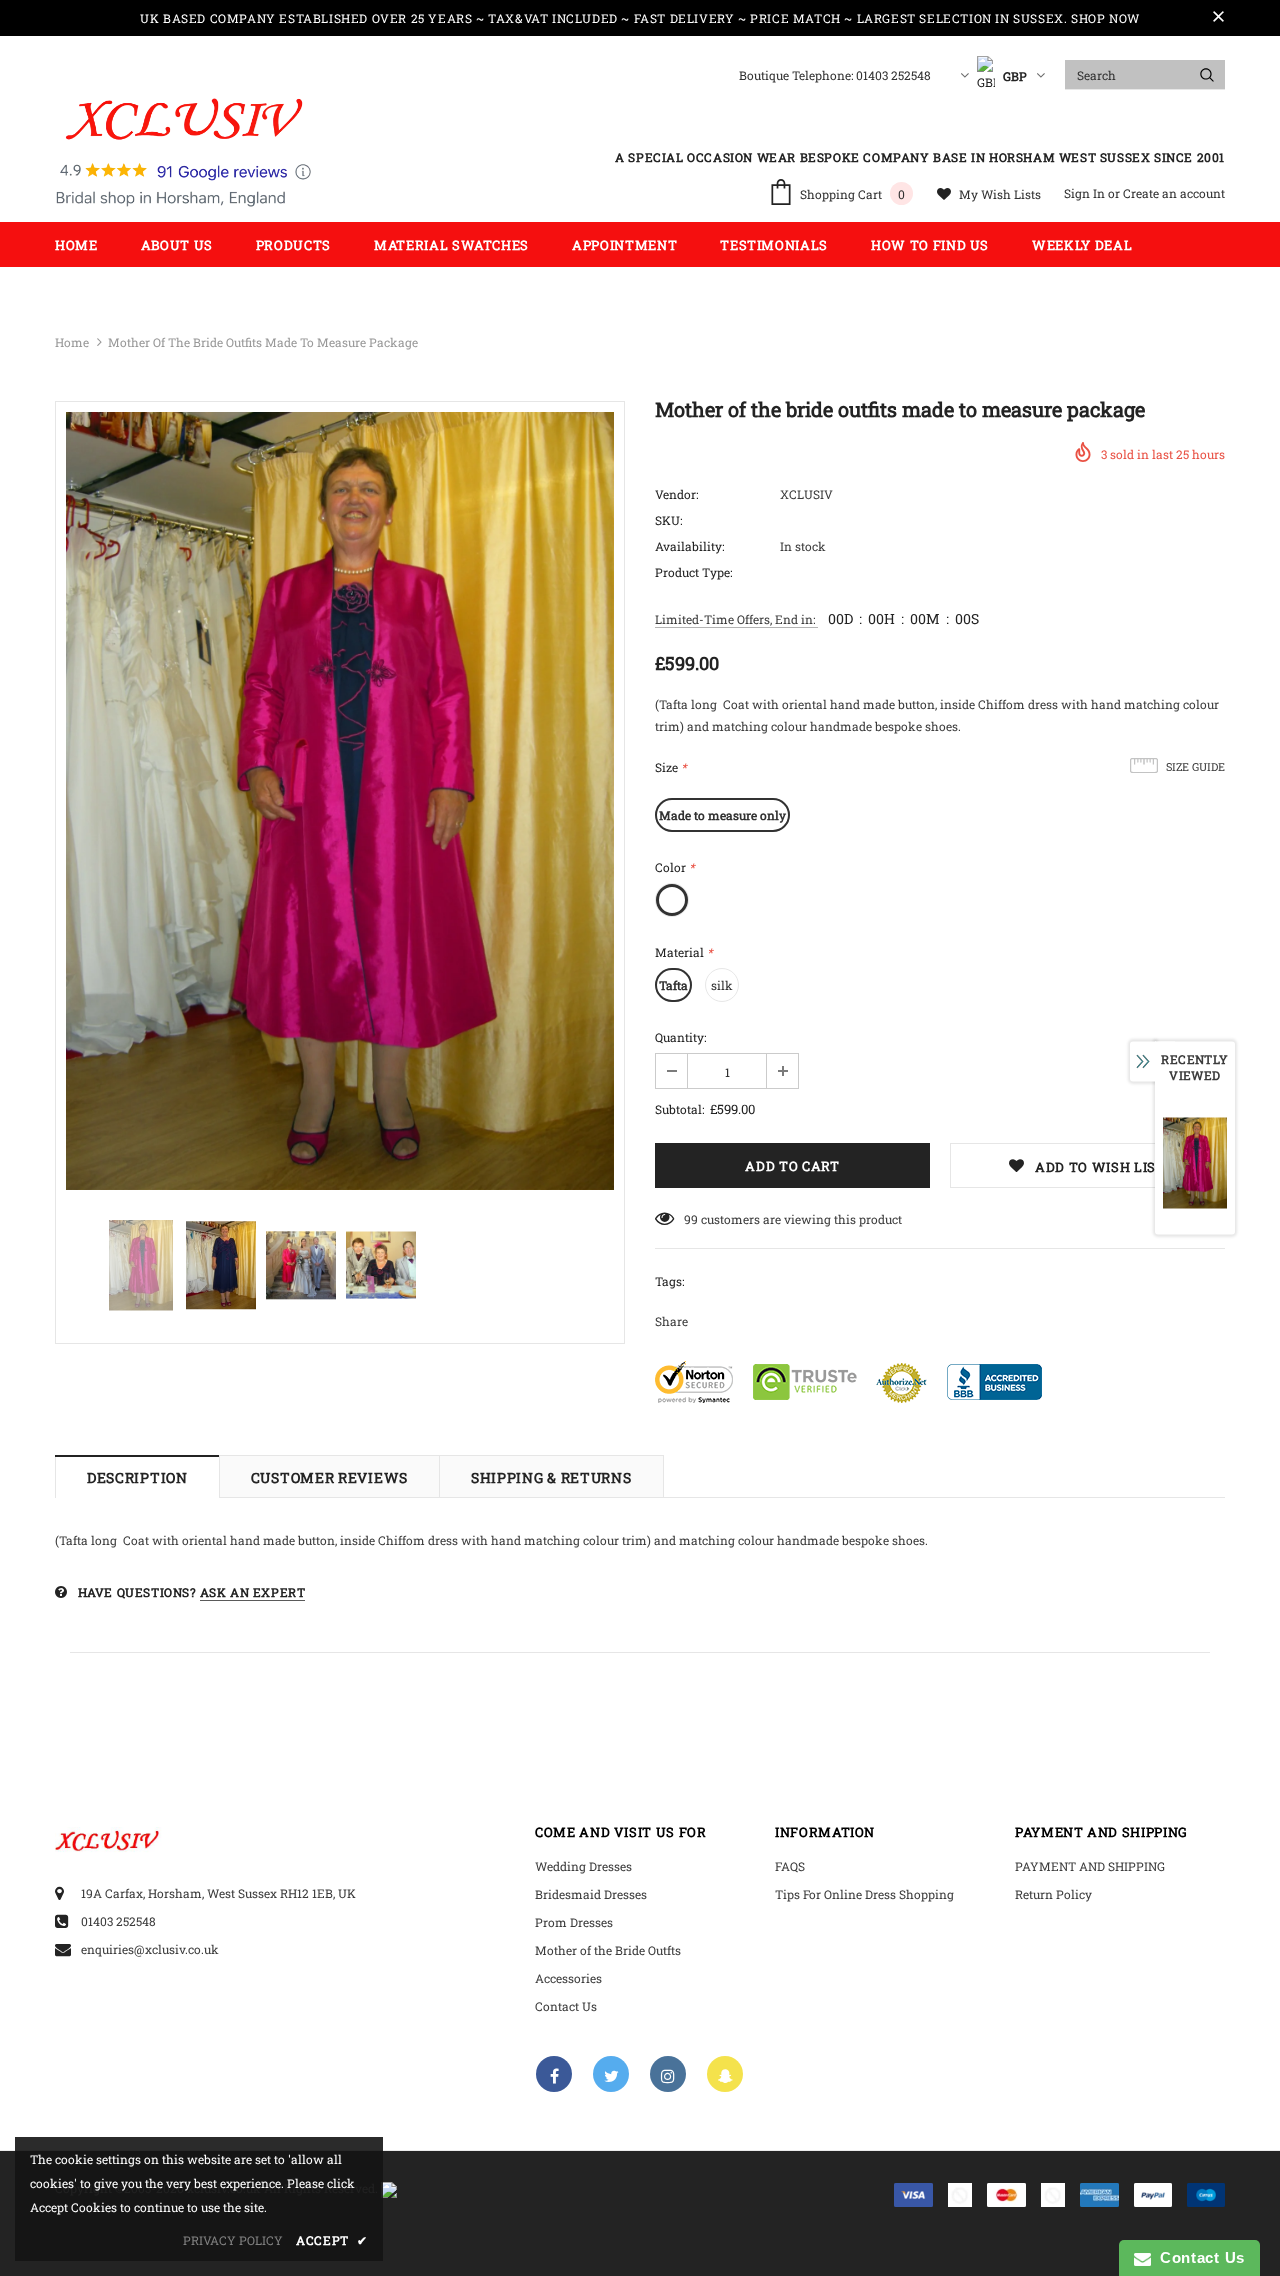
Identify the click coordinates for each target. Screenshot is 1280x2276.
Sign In (1086, 193)
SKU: (668, 520)
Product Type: (693, 572)
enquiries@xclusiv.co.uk (150, 1949)
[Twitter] (611, 2074)
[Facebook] (554, 2074)
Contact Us (1198, 2257)
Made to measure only (722, 815)
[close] (1218, 18)
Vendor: (676, 494)
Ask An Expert (253, 1592)
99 (691, 1219)
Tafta (673, 985)
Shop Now (1105, 18)
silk (722, 985)
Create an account (1174, 193)
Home (72, 342)
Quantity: (680, 1037)
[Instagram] (668, 2074)
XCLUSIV (806, 494)
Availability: (689, 546)
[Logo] (184, 152)
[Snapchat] (725, 2074)
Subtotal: (679, 1109)
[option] (340, 801)
